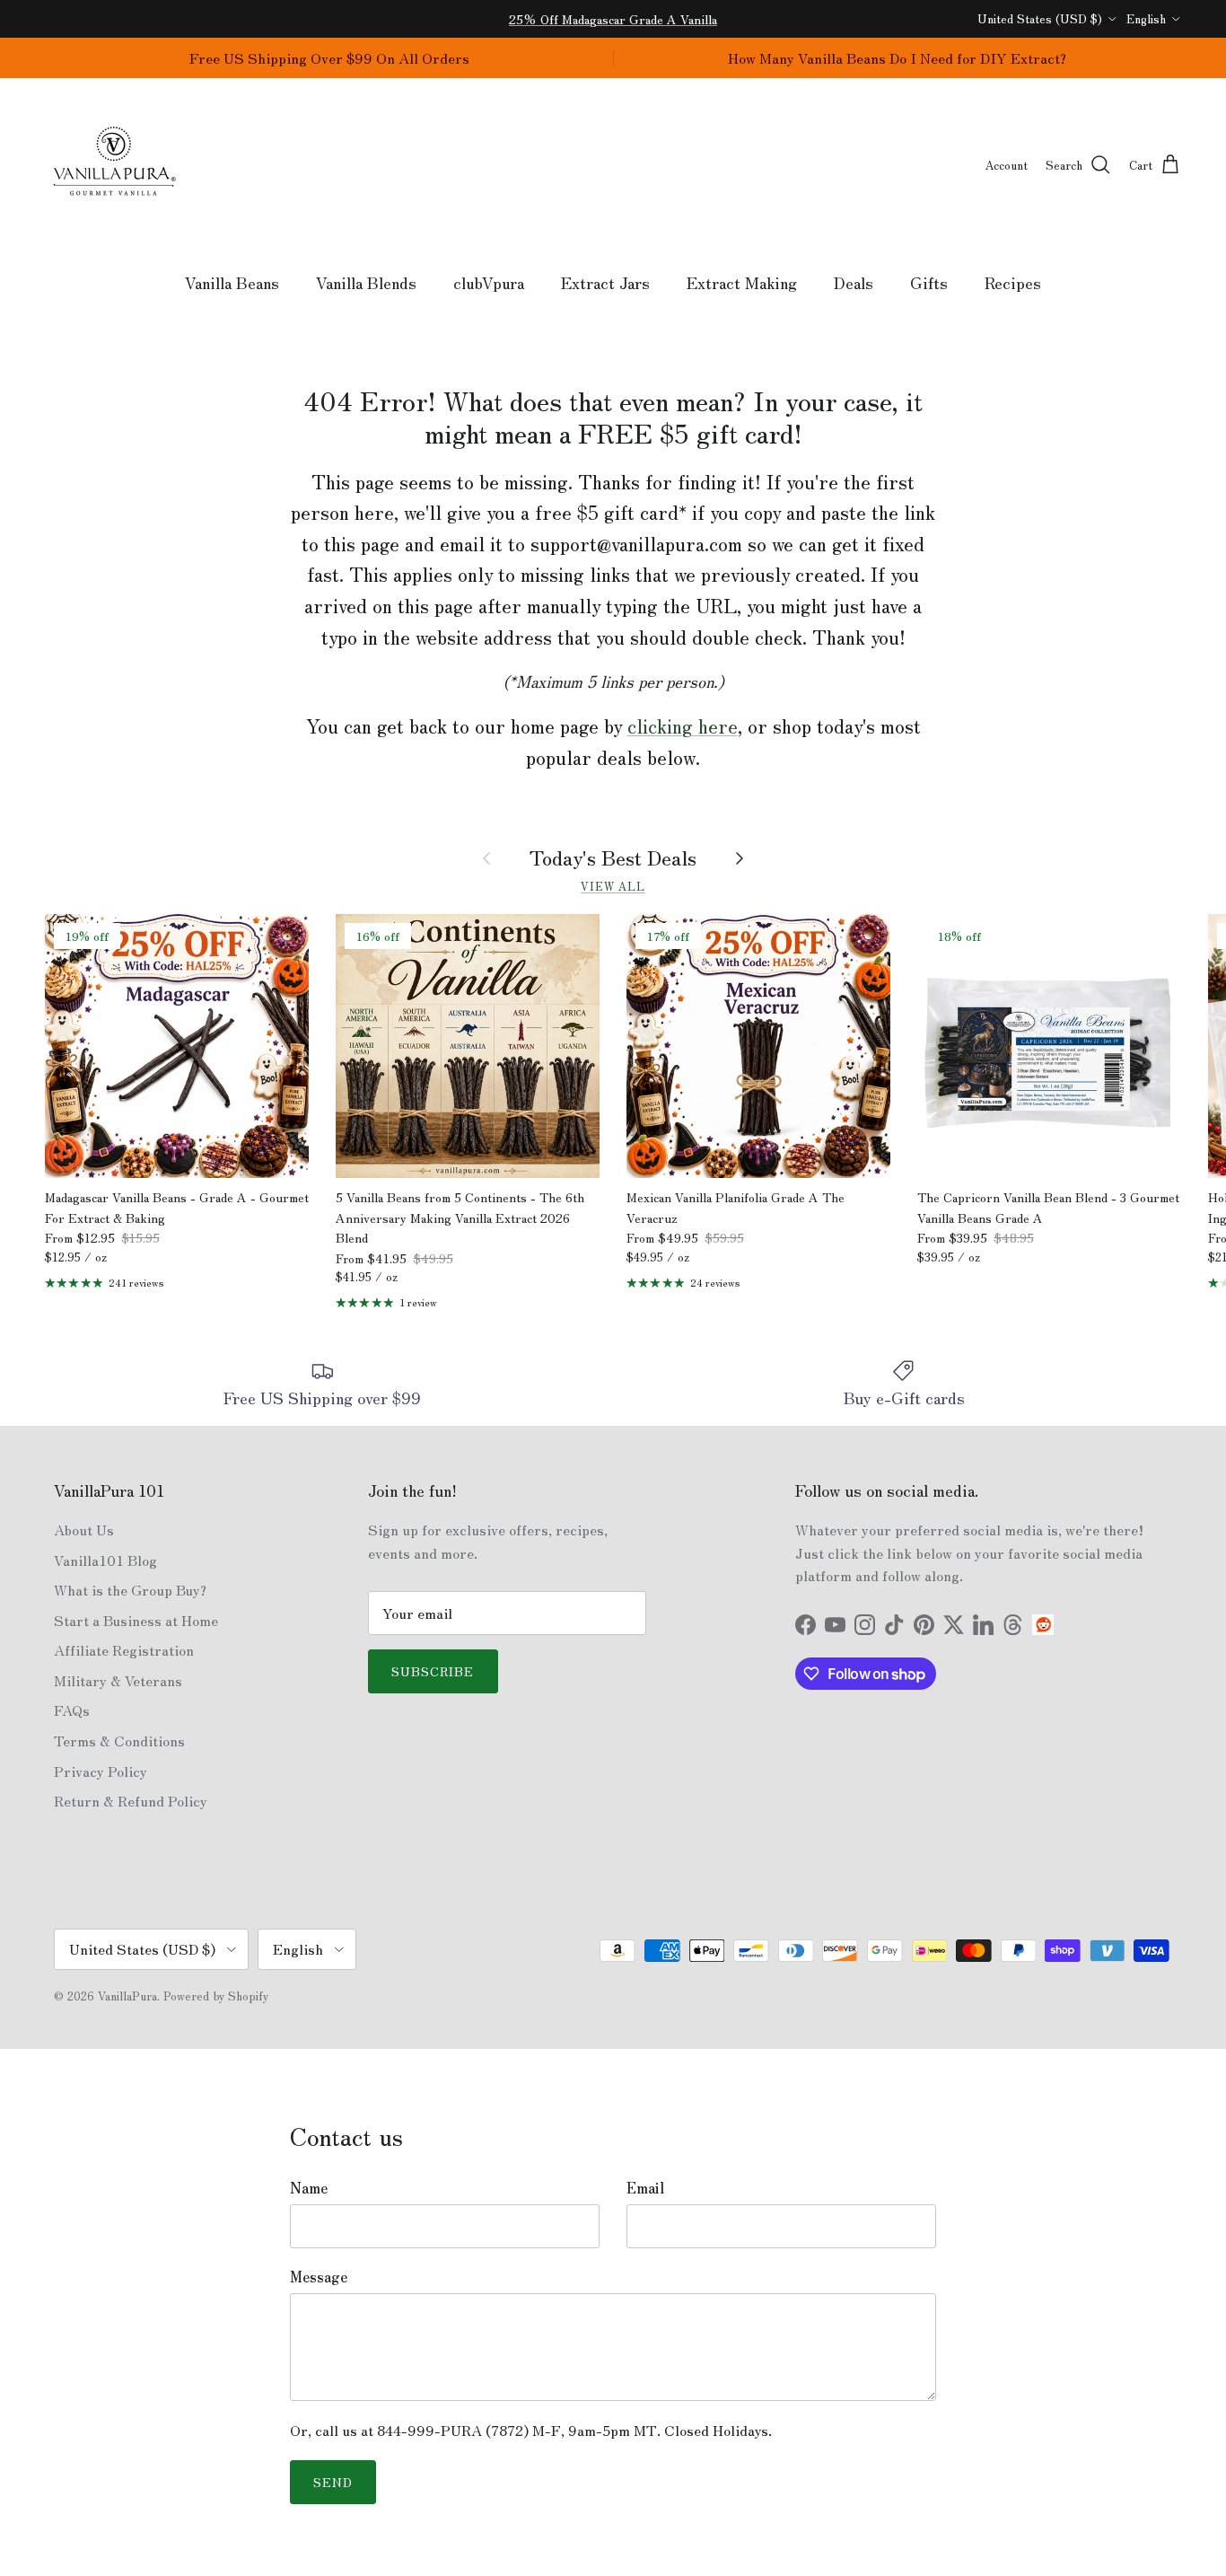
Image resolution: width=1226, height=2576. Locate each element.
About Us (84, 1529)
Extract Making (742, 282)
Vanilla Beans (232, 282)
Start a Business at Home (136, 1620)
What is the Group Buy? (130, 1589)
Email (645, 2187)
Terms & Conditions (119, 1740)
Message (319, 2276)
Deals (854, 282)
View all (613, 886)
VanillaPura (127, 1996)
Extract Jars (605, 282)
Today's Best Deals (613, 857)
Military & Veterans (118, 1680)
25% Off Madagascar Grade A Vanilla (613, 19)
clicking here (683, 725)
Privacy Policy (101, 1771)
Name (309, 2187)
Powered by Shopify (216, 1996)
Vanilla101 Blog (105, 1560)
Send (333, 2482)
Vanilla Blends (366, 282)
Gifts (929, 282)
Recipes (1013, 282)
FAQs (72, 1710)
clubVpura (489, 282)
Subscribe (433, 1671)
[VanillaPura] (114, 166)
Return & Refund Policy (131, 1800)
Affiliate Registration (124, 1649)
